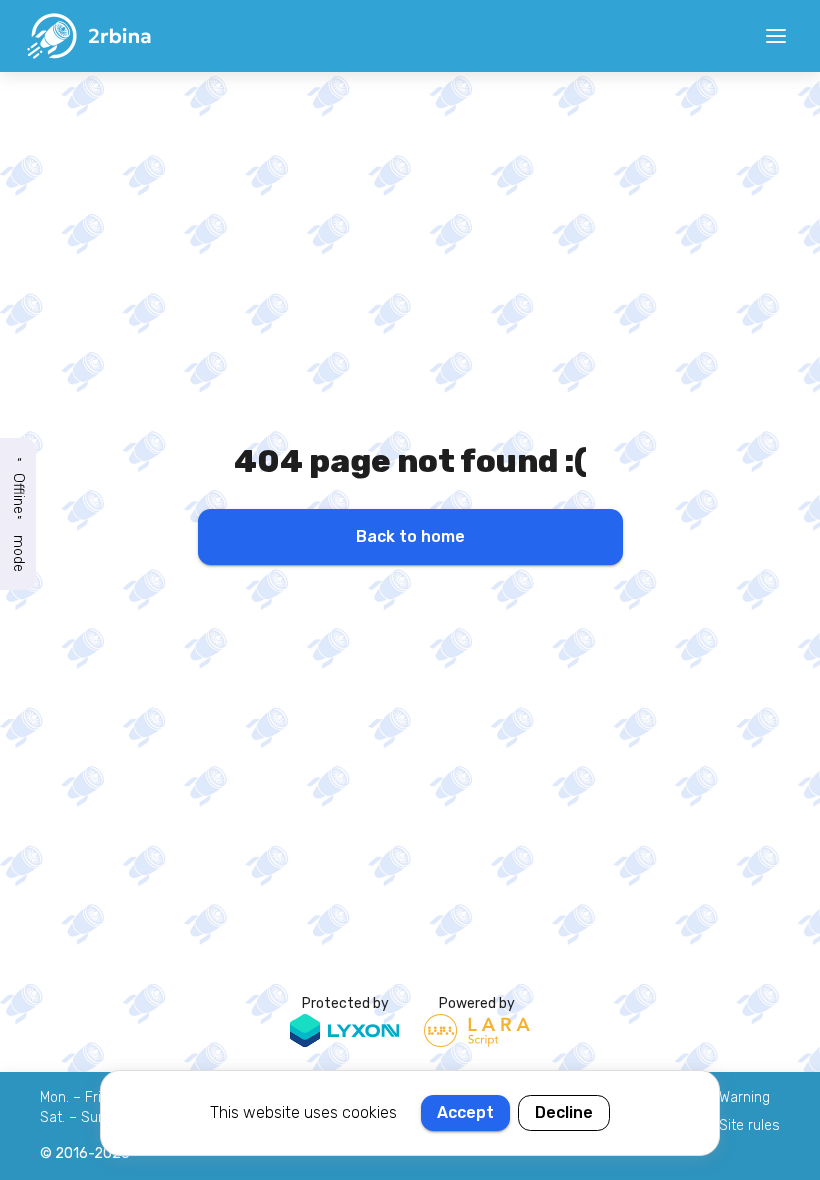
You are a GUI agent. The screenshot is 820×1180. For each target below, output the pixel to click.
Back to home (410, 536)
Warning (744, 1097)
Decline (564, 1112)
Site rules (749, 1125)
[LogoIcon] (88, 36)
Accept (465, 1112)
